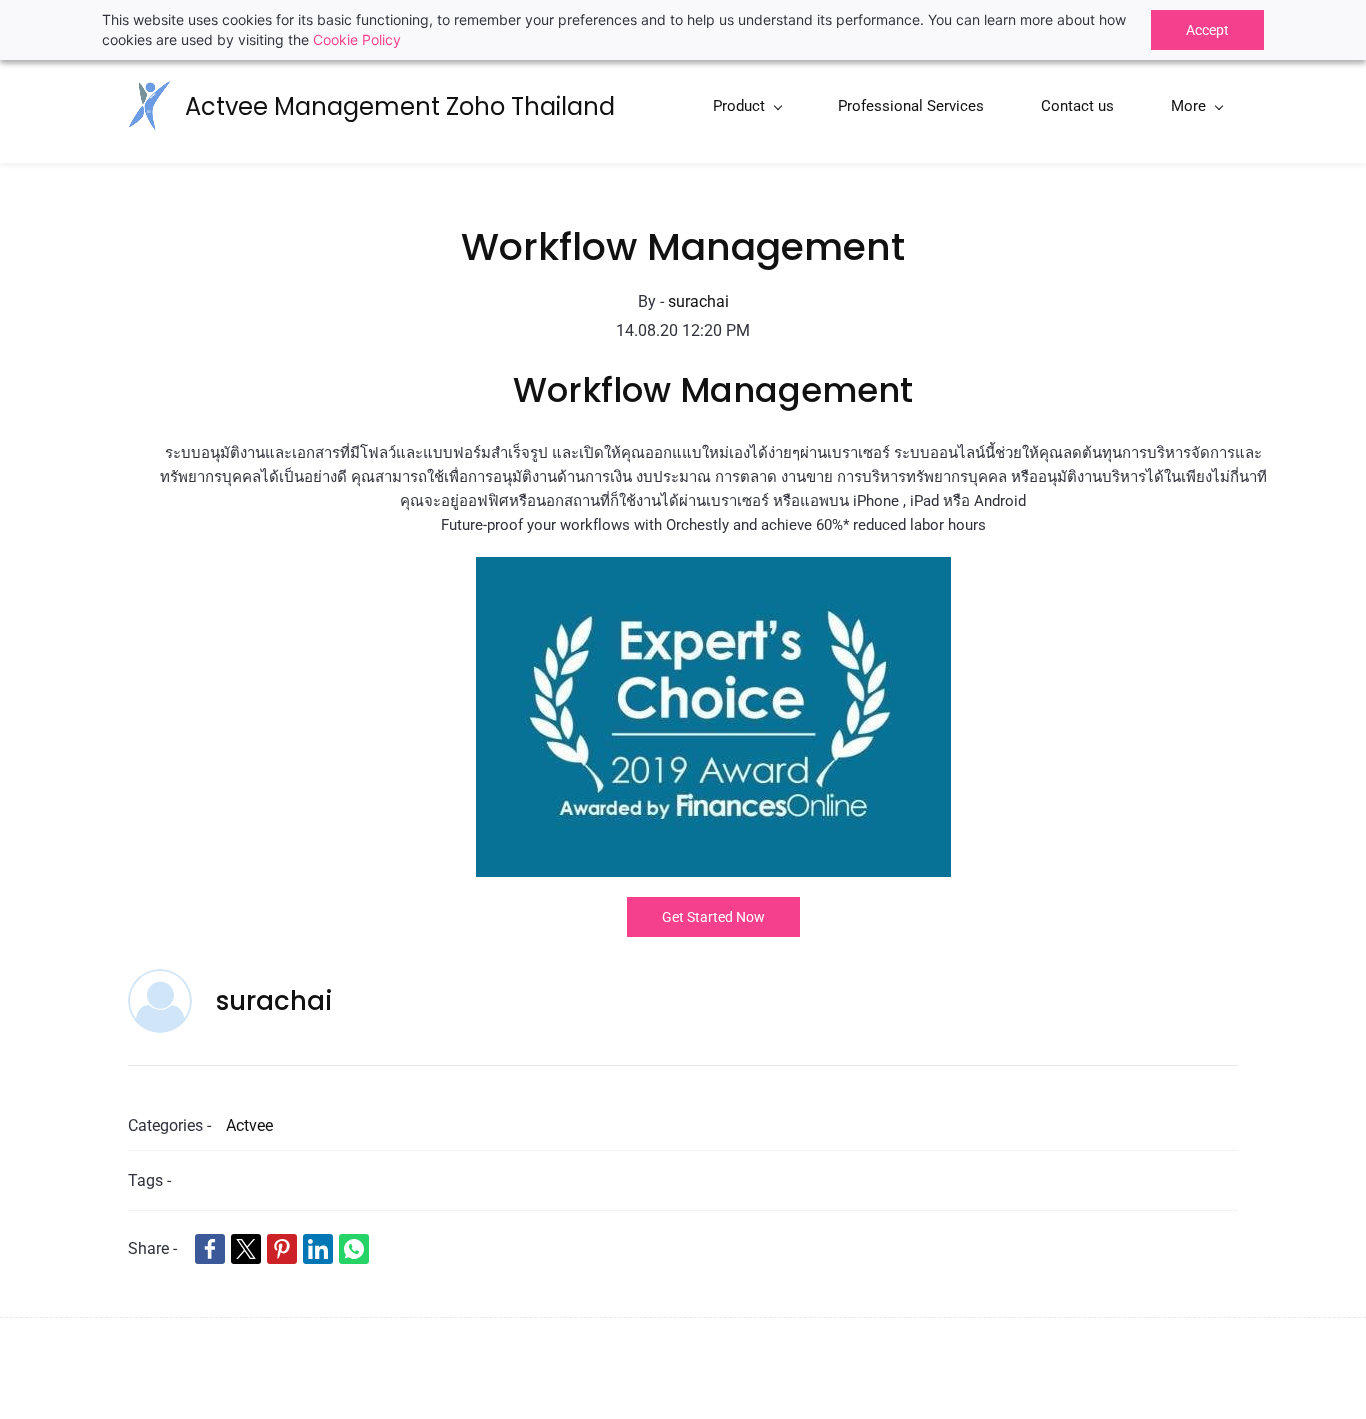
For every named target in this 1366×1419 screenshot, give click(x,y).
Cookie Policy (357, 39)
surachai (698, 301)
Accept (1207, 30)
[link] (713, 569)
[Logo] (149, 106)
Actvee (249, 1125)
